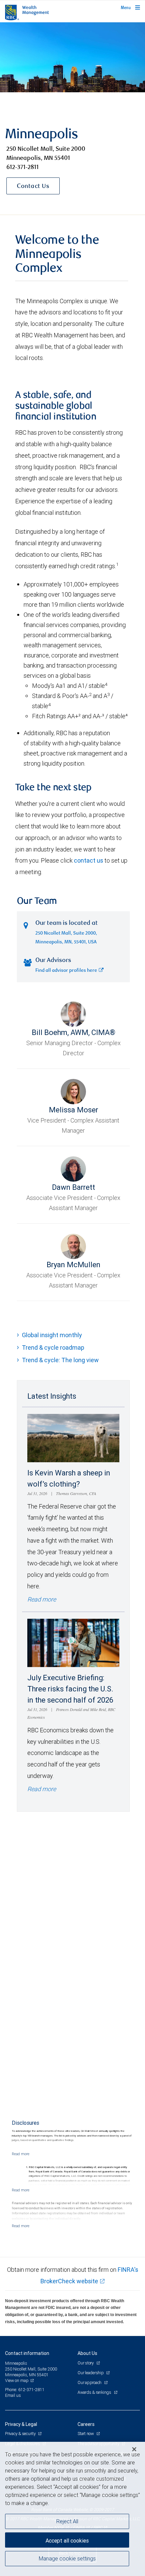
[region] (72, 2509)
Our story (86, 2363)
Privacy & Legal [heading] (21, 2424)
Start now (86, 2434)
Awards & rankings (95, 2392)
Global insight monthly (52, 1335)
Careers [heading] (86, 2424)
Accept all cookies (67, 2541)
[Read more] (21, 2154)
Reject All (67, 2521)
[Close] (134, 2449)
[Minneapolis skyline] (72, 57)
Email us (13, 2395)
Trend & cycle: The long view (60, 1360)
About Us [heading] (87, 2353)
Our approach (90, 2382)
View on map (17, 2380)
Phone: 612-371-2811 (25, 2390)
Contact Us (33, 187)
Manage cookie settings (67, 2558)
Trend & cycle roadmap (53, 1347)
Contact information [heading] (27, 2353)
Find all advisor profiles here (66, 971)
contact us (89, 860)
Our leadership (91, 2373)
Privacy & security (21, 2434)
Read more (42, 1599)
